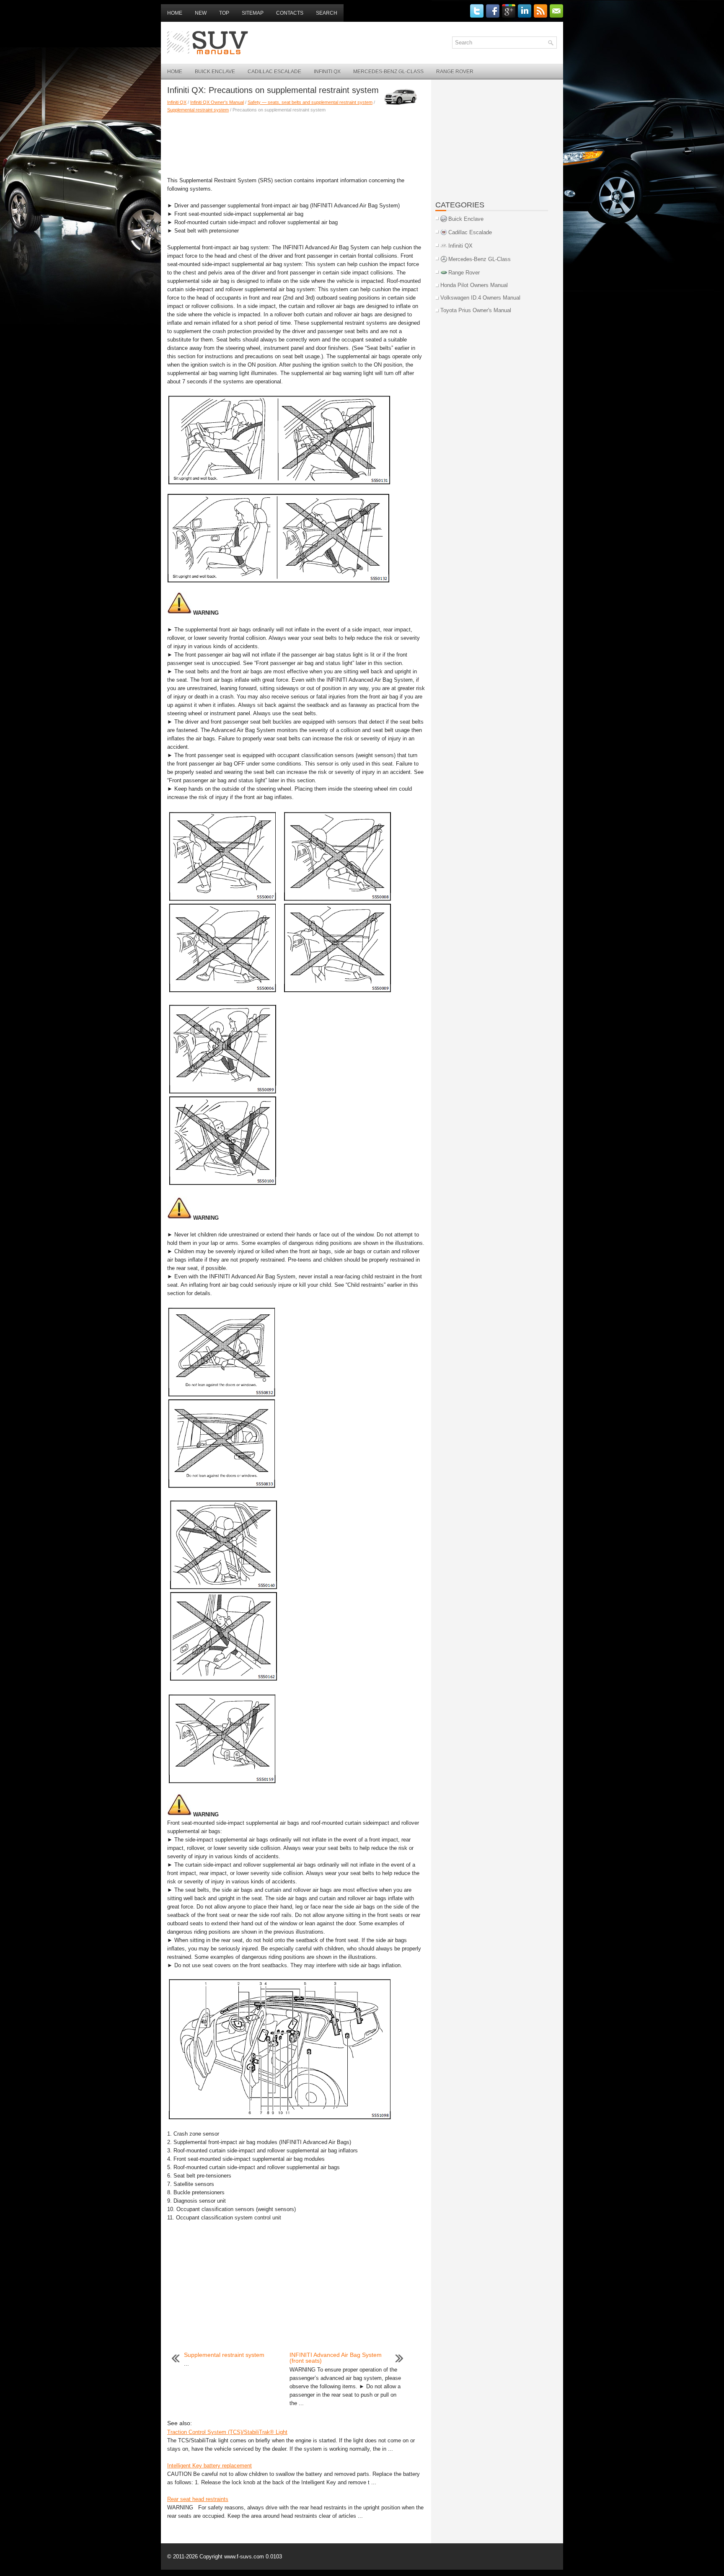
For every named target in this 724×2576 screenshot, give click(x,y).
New (201, 13)
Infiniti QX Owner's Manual (217, 102)
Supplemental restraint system (198, 110)
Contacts (290, 13)
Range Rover (455, 72)
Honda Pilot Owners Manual (474, 285)
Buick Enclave (215, 72)
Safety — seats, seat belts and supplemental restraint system (310, 102)
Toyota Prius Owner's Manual (476, 310)
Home (175, 13)
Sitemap (253, 13)
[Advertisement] (296, 143)
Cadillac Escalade (274, 72)
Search (327, 13)
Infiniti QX (327, 72)
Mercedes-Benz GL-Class (388, 72)
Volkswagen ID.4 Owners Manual (480, 298)
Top (224, 13)
